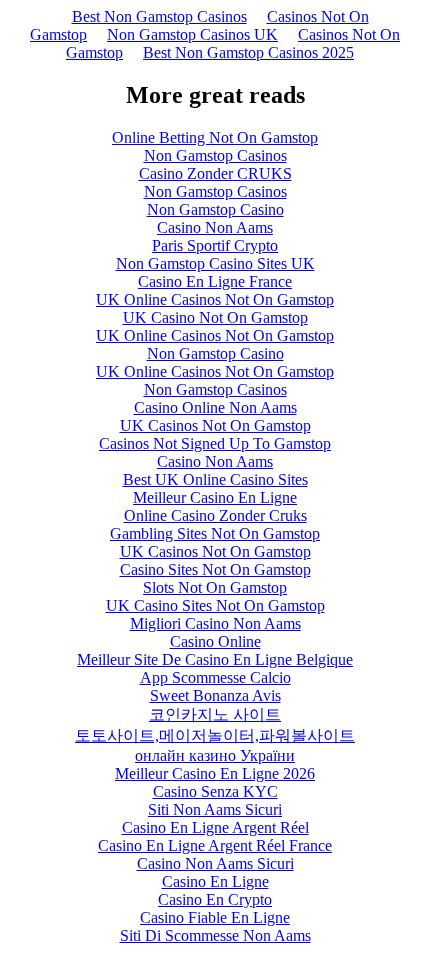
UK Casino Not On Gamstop (215, 317)
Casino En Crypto (215, 899)
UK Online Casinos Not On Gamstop (215, 299)
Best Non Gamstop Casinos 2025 (248, 52)
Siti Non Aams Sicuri (215, 809)
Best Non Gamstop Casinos (159, 16)
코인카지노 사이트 (215, 714)
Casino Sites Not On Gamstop (215, 569)
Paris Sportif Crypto (215, 245)
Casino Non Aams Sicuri (215, 863)
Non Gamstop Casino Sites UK (215, 263)
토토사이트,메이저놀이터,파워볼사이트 (215, 735)
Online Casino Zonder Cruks (215, 515)
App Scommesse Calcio (215, 677)
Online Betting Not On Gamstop (215, 137)
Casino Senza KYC (215, 791)
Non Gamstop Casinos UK (192, 34)
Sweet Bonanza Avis (215, 695)
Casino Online (215, 641)
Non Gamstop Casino (215, 209)
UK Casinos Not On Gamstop (215, 425)
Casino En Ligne (215, 881)
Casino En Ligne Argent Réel (215, 827)
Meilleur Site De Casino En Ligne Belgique (215, 659)
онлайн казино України (215, 755)
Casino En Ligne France (215, 281)
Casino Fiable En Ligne (215, 917)
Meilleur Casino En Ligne (215, 497)
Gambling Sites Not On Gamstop (215, 533)
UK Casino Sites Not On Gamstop (215, 605)
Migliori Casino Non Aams (215, 623)
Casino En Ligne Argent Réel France (215, 845)
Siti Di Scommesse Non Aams (215, 935)
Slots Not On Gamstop (215, 587)
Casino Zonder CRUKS (215, 173)
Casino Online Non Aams (215, 407)
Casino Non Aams (215, 227)
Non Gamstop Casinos (215, 155)
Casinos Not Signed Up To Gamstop (215, 443)
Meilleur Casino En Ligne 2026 (215, 773)
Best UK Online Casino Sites (215, 479)
